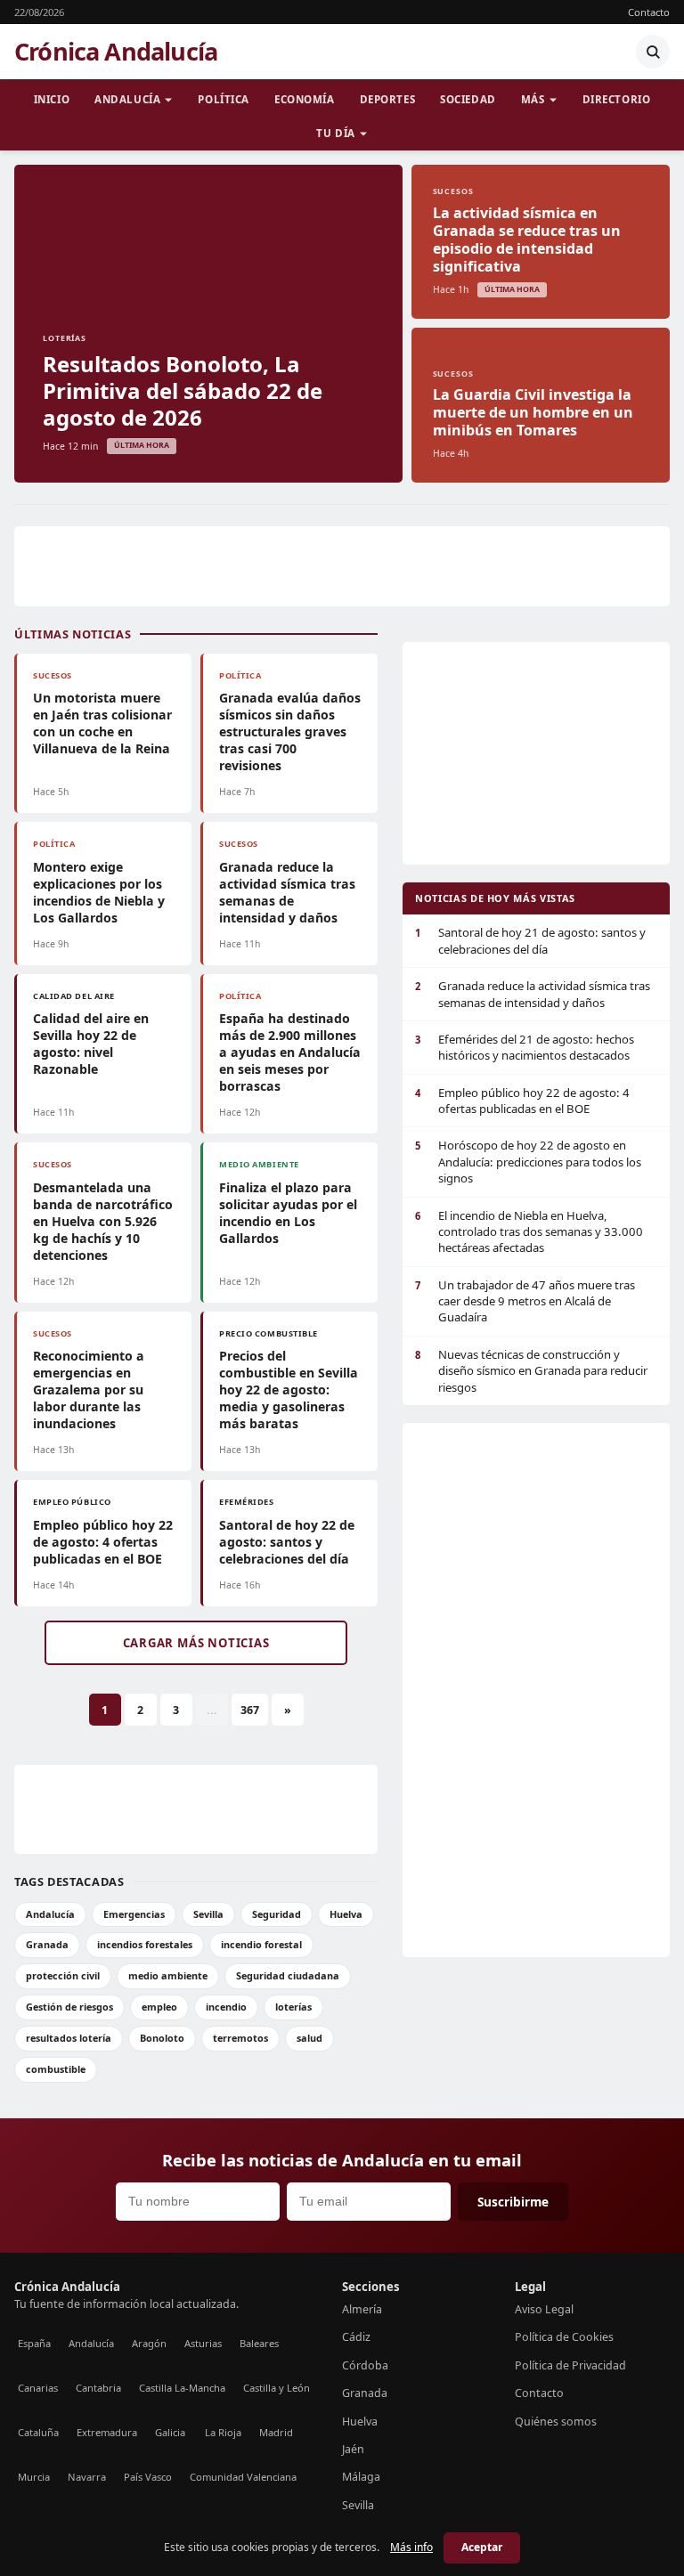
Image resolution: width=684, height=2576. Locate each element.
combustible (56, 2069)
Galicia (170, 2432)
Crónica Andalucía (116, 52)
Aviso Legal (544, 2309)
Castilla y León (277, 2388)
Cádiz (356, 2337)
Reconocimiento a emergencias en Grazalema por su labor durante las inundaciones (89, 1390)
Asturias (203, 2343)
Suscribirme (513, 2202)
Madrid (276, 2432)
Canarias (38, 2388)
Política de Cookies (564, 2337)
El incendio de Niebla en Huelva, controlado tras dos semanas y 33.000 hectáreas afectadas (529, 1232)
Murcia (34, 2477)
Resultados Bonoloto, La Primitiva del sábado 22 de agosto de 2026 (183, 390)
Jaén (353, 2449)
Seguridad (277, 1914)
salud (309, 2038)
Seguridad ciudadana (288, 1975)
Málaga (361, 2477)
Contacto (649, 12)
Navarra (87, 2477)
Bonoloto (162, 2038)
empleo (159, 2007)
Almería (362, 2309)
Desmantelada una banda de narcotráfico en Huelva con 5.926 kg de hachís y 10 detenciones (103, 1221)
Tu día (335, 133)
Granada (47, 1944)
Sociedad (468, 99)
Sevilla (208, 1914)
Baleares (259, 2343)
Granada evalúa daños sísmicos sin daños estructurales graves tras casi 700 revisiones (290, 731)
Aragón (149, 2343)
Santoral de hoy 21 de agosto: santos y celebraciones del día (530, 940)
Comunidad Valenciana (243, 2477)
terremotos (240, 2038)
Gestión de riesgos (69, 2007)
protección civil (63, 1975)
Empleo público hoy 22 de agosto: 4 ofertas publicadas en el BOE (103, 1542)
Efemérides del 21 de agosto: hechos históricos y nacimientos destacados (525, 1047)
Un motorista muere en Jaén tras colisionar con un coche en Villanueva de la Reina (102, 723)
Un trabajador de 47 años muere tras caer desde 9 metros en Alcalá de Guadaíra (525, 1301)
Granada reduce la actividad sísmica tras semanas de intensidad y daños (287, 892)
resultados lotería (69, 2038)
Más (533, 99)
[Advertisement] (342, 566)
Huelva (346, 1914)
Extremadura (107, 2432)
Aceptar (482, 2547)
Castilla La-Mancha (182, 2388)
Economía (305, 99)
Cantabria (98, 2388)
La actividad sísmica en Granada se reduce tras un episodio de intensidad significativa (527, 240)
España (34, 2343)
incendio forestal (261, 1944)
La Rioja (223, 2432)
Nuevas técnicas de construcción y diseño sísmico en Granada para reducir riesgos (531, 1371)
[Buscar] (653, 52)
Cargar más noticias (196, 1643)
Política (224, 99)
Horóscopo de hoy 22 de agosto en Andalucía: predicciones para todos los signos (528, 1162)
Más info (411, 2547)
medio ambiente (168, 1975)
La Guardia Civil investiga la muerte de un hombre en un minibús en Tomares (533, 412)
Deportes (388, 99)
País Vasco (148, 2477)
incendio (226, 2007)
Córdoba (365, 2365)
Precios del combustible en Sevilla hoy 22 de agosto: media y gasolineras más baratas (289, 1390)
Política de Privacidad (570, 2365)
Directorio (617, 99)
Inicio (52, 99)
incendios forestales (145, 1944)
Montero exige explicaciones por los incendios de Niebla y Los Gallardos (99, 892)
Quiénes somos (556, 2422)
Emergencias (134, 1914)
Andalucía (127, 99)
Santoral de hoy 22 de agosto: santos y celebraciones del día (287, 1542)
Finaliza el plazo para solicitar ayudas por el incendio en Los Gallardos (288, 1213)
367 (250, 1710)
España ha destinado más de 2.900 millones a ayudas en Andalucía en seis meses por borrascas (290, 1052)
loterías (293, 2007)
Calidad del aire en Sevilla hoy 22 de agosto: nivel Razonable (91, 1044)
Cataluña (38, 2432)
